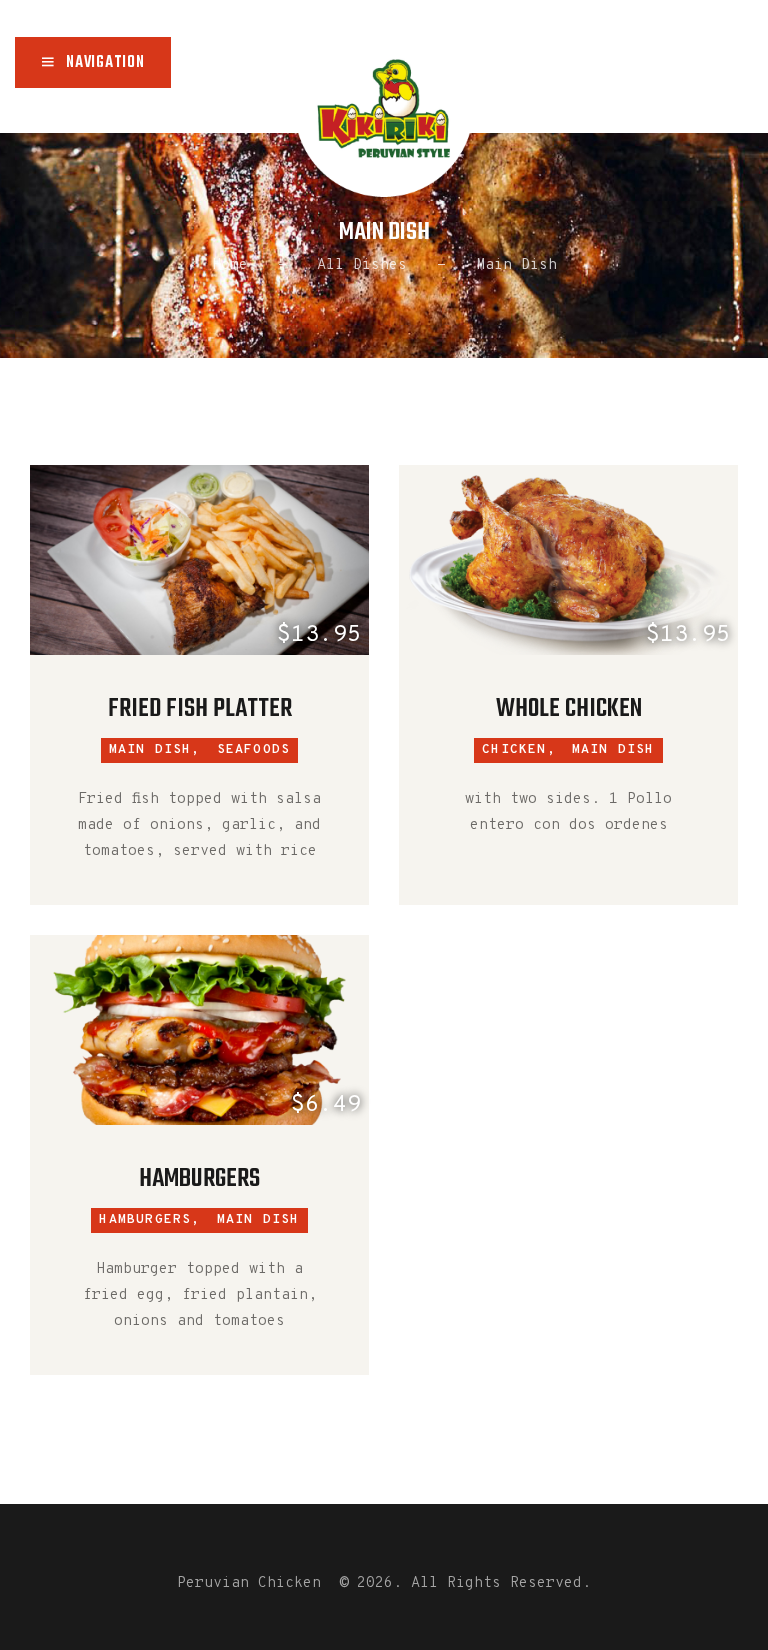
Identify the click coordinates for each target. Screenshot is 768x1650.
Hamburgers (199, 1179)
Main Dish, (155, 750)
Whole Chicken (569, 709)
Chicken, (519, 750)
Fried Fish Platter (200, 709)
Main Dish (613, 750)
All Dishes (362, 265)
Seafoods (254, 750)
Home (230, 265)
